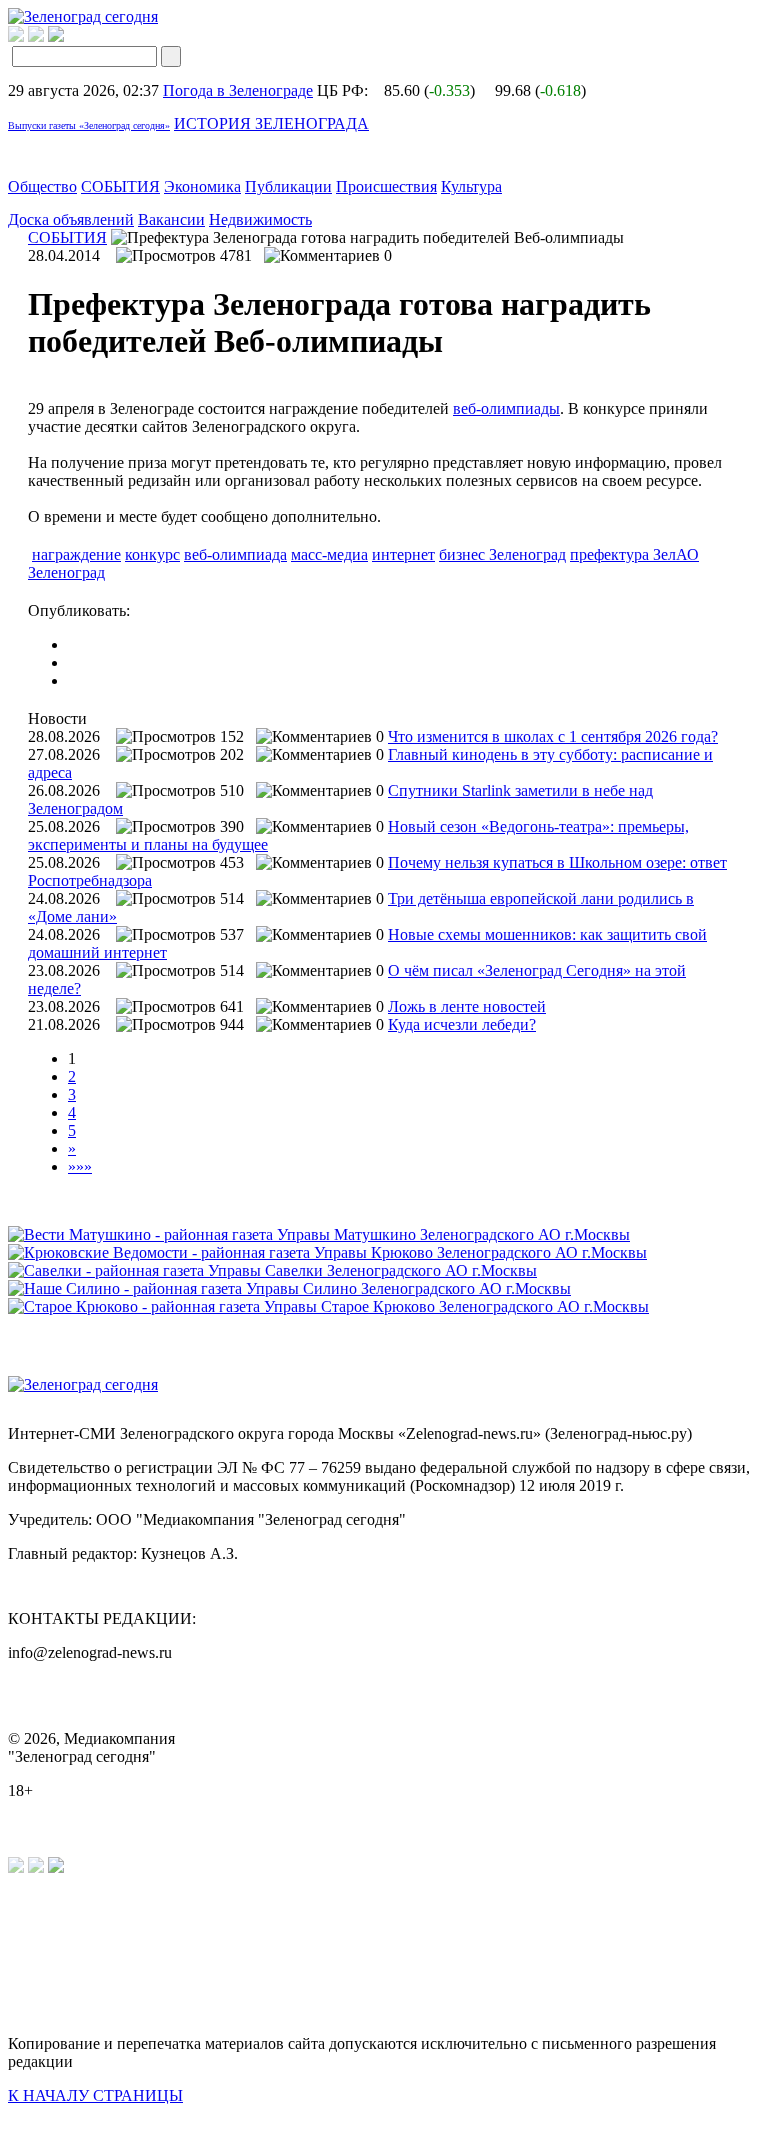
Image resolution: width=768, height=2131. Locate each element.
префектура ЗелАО (634, 554)
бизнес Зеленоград (502, 554)
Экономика (202, 186)
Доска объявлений (71, 219)
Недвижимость (260, 219)
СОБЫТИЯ (120, 186)
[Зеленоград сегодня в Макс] (68, 36)
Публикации (288, 186)
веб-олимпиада (235, 554)
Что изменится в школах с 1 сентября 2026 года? (553, 736)
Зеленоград (66, 572)
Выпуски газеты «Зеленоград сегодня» (89, 125)
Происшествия (386, 186)
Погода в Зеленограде (238, 90)
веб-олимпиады (506, 408)
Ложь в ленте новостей (467, 1006)
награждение (76, 554)
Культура (471, 186)
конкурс (152, 554)
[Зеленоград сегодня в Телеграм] (36, 36)
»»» (80, 1166)
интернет (403, 554)
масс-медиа (329, 554)
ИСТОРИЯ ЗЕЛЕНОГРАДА (271, 123)
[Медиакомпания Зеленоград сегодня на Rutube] (16, 36)
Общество (42, 186)
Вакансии (171, 219)
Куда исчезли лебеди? (462, 1024)
